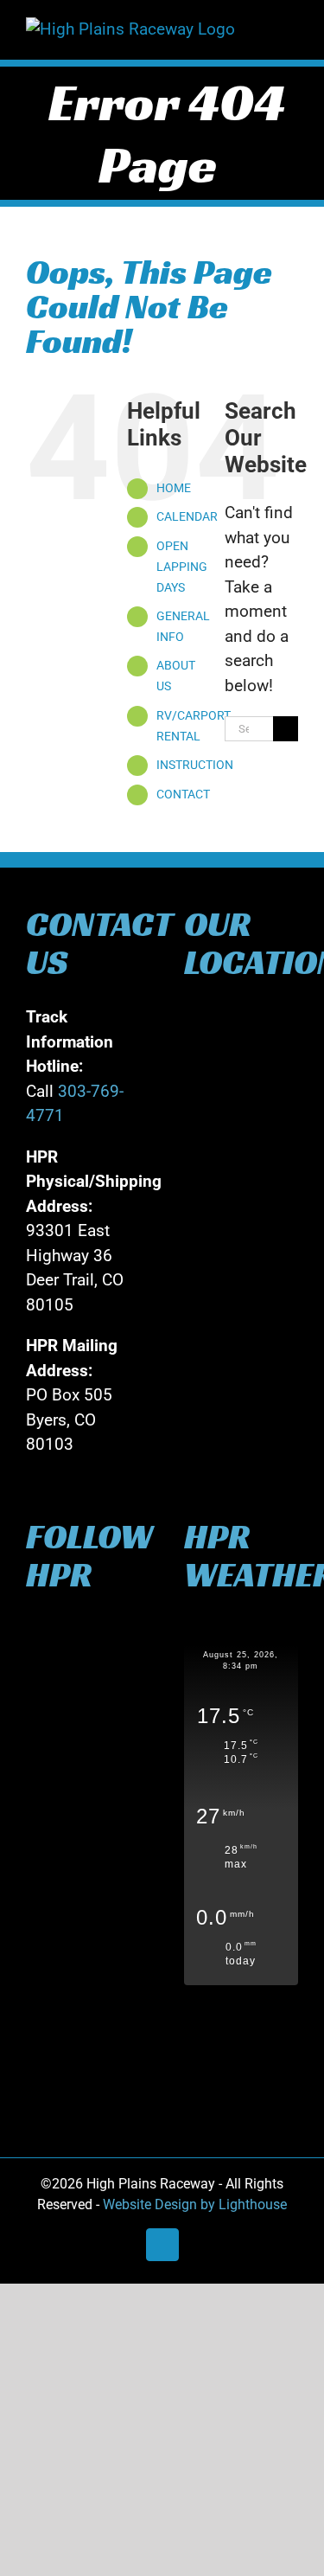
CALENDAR (187, 516)
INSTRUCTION (195, 765)
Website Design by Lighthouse (195, 2204)
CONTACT (183, 794)
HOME (174, 488)
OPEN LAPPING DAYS (182, 567)
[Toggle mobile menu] (291, 26)
